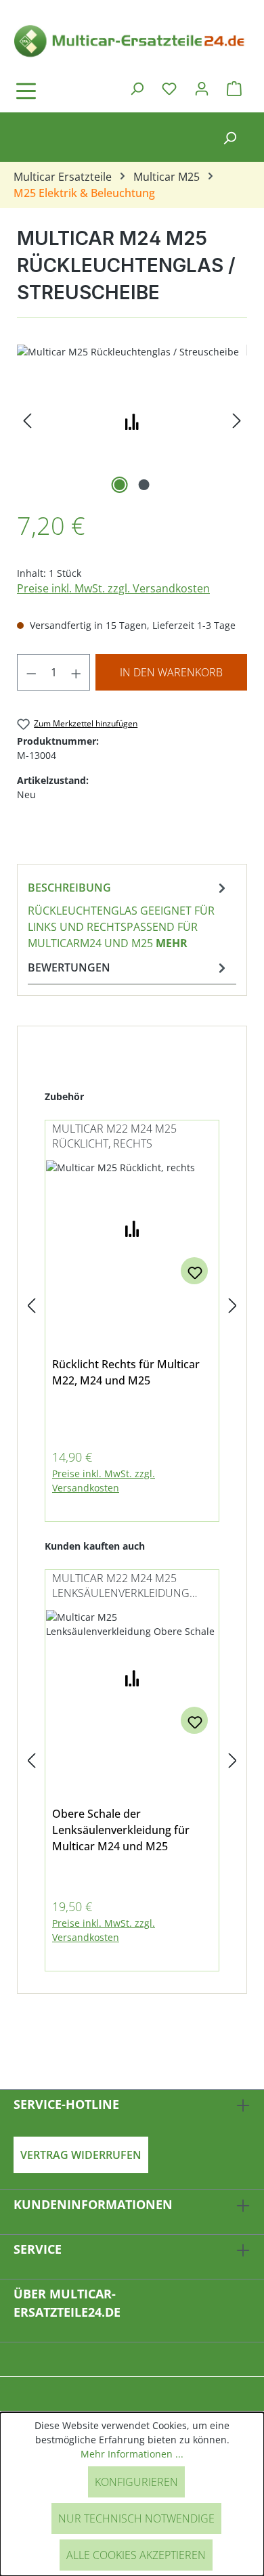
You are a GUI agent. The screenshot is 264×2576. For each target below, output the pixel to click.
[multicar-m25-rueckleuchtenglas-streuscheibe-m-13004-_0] (132, 421)
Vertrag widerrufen (81, 2155)
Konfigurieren (136, 2482)
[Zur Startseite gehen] (132, 40)
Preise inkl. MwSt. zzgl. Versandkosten (113, 588)
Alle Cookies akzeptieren (136, 2555)
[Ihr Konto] (202, 88)
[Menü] (64, 91)
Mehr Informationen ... (132, 2454)
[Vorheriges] (27, 421)
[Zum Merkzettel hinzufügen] (194, 1271)
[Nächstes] (237, 421)
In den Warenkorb (171, 672)
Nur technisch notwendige (136, 2518)
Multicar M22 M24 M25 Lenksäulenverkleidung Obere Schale (121, 1587)
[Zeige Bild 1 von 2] (120, 485)
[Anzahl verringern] (31, 672)
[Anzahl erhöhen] (76, 672)
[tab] (129, 915)
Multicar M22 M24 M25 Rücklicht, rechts (114, 1136)
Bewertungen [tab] (69, 967)
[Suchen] (137, 88)
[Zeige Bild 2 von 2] (144, 485)
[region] (132, 421)
